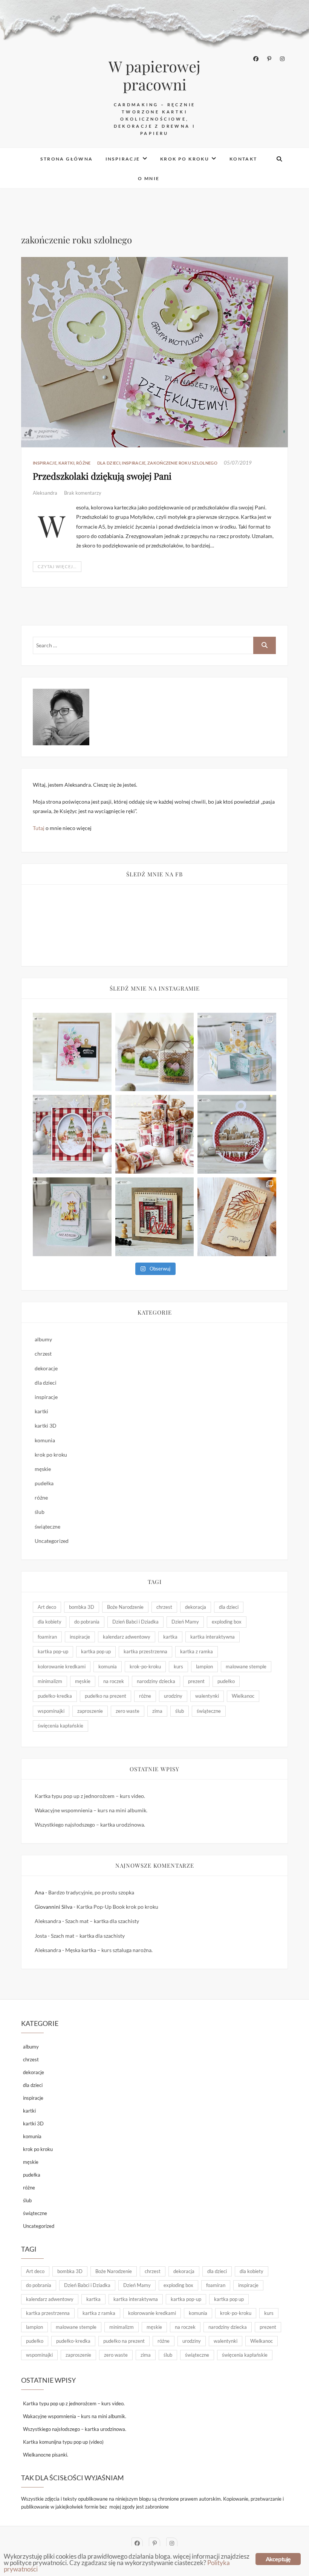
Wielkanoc (243, 1696)
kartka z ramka (197, 1651)
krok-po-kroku (145, 1666)
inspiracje (123, 159)
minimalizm (50, 1681)
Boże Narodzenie (125, 1607)
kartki (67, 463)
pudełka (44, 1483)
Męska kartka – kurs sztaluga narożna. (109, 1950)
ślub (40, 1512)
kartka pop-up (53, 1651)
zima (157, 1711)
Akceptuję (278, 2559)
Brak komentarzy (83, 493)
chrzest (43, 1354)
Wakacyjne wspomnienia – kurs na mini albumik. (91, 1810)
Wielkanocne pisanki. (46, 2455)
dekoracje (46, 1368)
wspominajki (51, 1711)
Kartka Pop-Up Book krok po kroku (117, 1907)
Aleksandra (46, 493)
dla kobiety (50, 1622)
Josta (41, 1936)
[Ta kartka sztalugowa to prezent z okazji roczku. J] (72, 1217)
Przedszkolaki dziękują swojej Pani (102, 476)
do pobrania (87, 1622)
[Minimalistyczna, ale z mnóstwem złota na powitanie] (237, 1217)
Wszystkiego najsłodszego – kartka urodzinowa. (90, 1825)
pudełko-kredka (55, 1696)
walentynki (207, 1696)
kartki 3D (46, 1426)
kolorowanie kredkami (62, 1666)
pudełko (226, 1681)
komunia (45, 1440)
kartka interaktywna (213, 1637)
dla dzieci (109, 463)
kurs (178, 1666)
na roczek (114, 1681)
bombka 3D (82, 1607)
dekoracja (196, 1607)
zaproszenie (90, 1711)
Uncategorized (52, 1541)
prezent (196, 1681)
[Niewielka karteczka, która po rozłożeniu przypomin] (237, 1052)
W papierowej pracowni (154, 75)
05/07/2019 (238, 463)
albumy (43, 1339)
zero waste (128, 1711)
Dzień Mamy (185, 1622)
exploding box (227, 1622)
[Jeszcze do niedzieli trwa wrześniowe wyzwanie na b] (155, 1217)
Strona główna (67, 159)
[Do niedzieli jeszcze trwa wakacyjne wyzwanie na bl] (72, 1052)
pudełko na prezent (106, 1696)
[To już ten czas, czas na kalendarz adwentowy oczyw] (155, 1134)
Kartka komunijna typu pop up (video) (63, 2442)
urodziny (173, 1696)
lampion (204, 1666)
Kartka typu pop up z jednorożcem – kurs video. (90, 1796)
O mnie (149, 178)
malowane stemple (246, 1666)
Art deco (47, 1607)
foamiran (47, 1637)
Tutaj (39, 828)
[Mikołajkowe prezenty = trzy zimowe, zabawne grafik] (72, 1134)
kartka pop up (96, 1651)
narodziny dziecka (156, 1681)
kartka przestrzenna (145, 1651)
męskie (43, 1469)
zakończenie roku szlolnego (182, 463)
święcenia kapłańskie (60, 1726)
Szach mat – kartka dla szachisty (102, 1921)
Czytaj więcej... (57, 566)
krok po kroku (185, 159)
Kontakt (243, 159)
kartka (170, 1637)
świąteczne (47, 1526)
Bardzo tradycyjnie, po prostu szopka (91, 1892)
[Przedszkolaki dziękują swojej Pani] (154, 352)
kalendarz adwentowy (127, 1637)
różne (83, 463)
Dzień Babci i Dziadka (135, 1622)
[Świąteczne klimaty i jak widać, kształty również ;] (237, 1134)
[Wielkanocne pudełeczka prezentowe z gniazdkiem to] (155, 1052)
